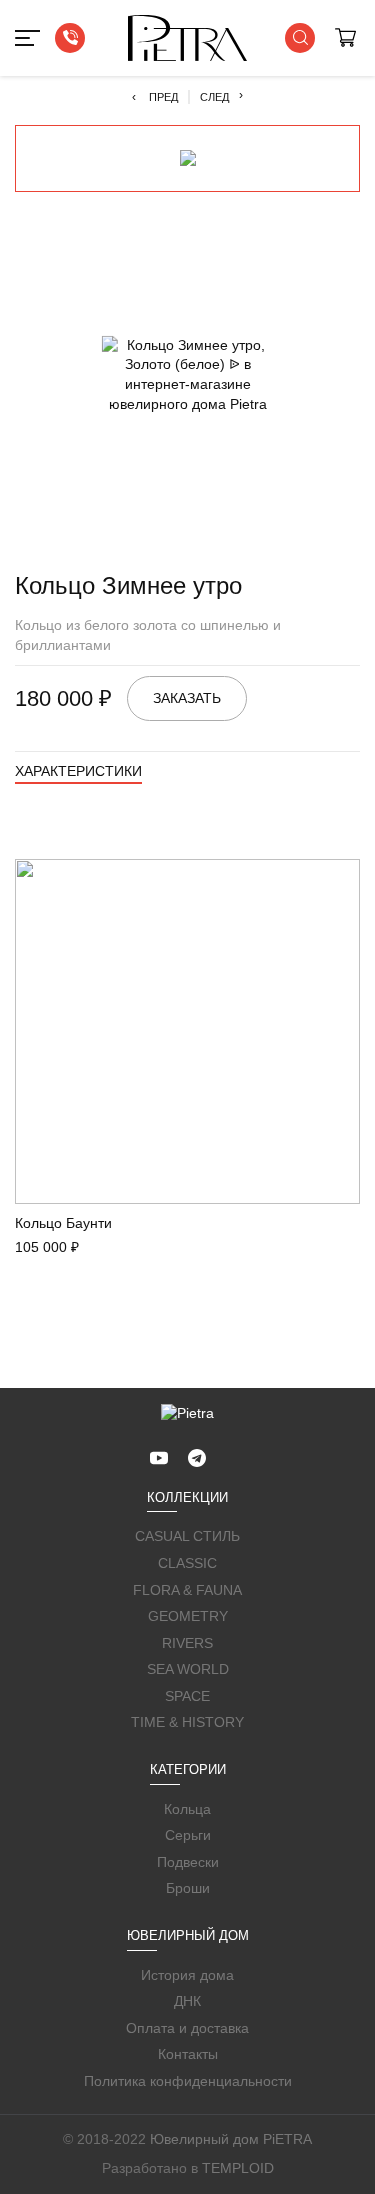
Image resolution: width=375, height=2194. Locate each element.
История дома (187, 1975)
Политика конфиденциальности (188, 2081)
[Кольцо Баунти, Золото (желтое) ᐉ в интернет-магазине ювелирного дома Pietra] (187, 1031)
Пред (155, 97)
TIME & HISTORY (187, 1722)
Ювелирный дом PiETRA (231, 2139)
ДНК (187, 2001)
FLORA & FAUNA (187, 1590)
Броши (188, 1888)
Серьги (188, 1835)
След (221, 96)
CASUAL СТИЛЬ (187, 1536)
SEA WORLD (188, 1669)
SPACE (187, 1696)
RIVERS (187, 1643)
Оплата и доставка (187, 2028)
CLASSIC (187, 1563)
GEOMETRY (188, 1616)
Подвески (188, 1862)
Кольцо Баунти (63, 1223)
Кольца (187, 1809)
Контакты (188, 2054)
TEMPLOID (238, 2168)
